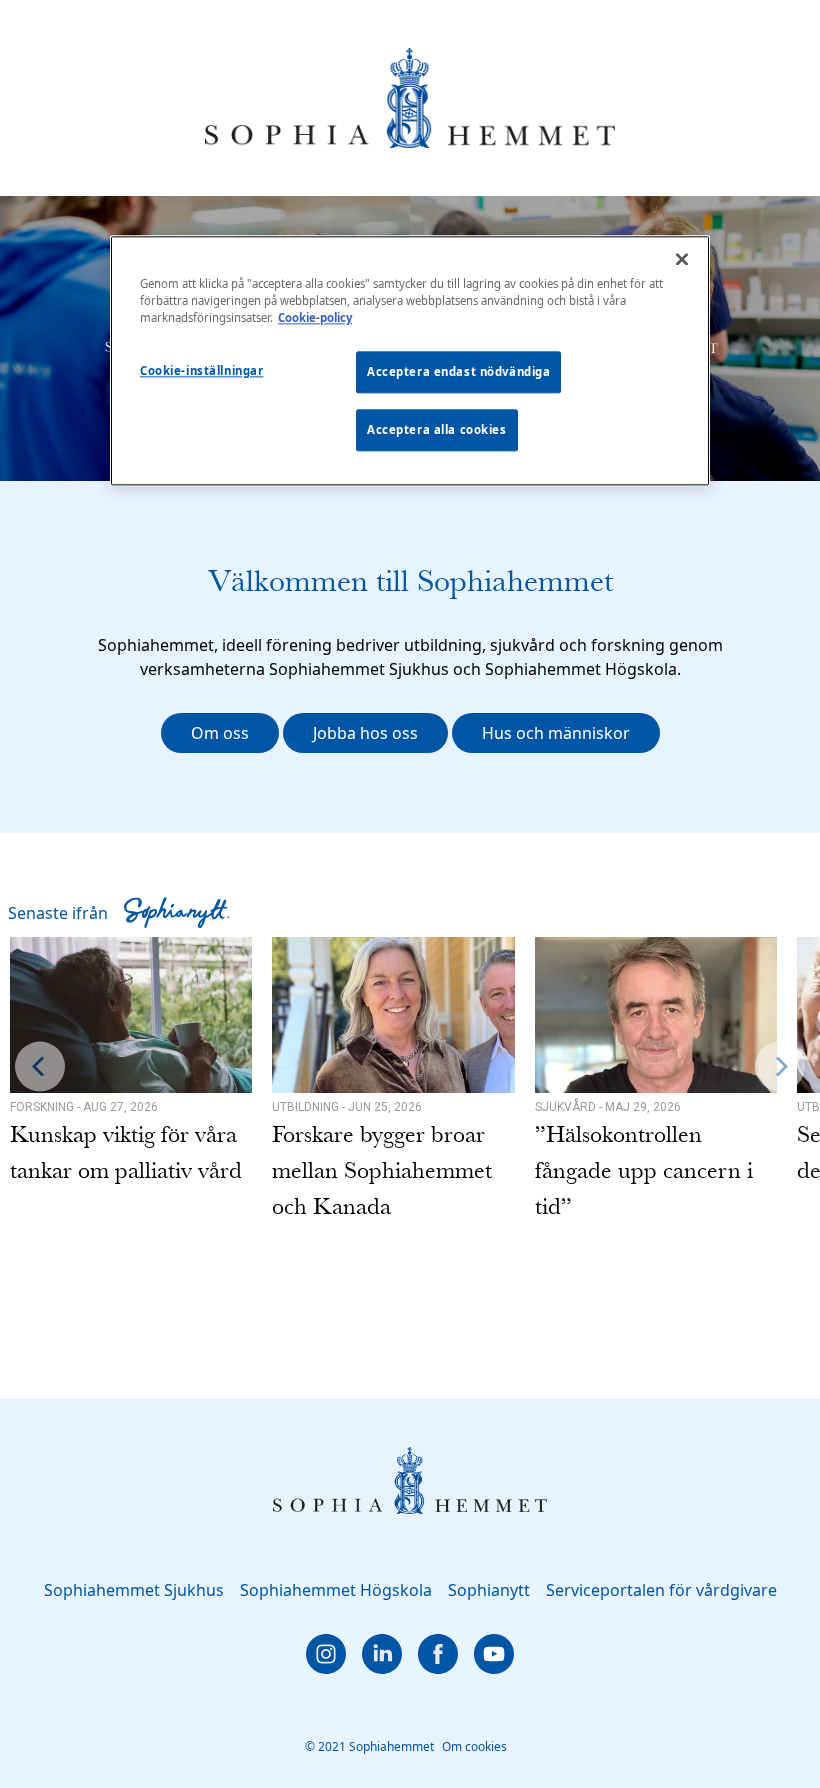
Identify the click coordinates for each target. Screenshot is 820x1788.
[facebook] (438, 1654)
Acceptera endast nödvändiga (458, 372)
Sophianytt (489, 1590)
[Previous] (40, 1067)
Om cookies (474, 1746)
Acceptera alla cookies (437, 430)
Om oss (220, 733)
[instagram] (326, 1654)
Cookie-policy (315, 318)
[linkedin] (382, 1654)
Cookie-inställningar (201, 371)
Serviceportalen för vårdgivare (661, 1590)
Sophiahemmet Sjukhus (134, 1590)
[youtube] (494, 1654)
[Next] (780, 1067)
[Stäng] (682, 260)
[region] (410, 361)
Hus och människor (556, 733)
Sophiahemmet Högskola (336, 1590)
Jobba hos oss (365, 733)
